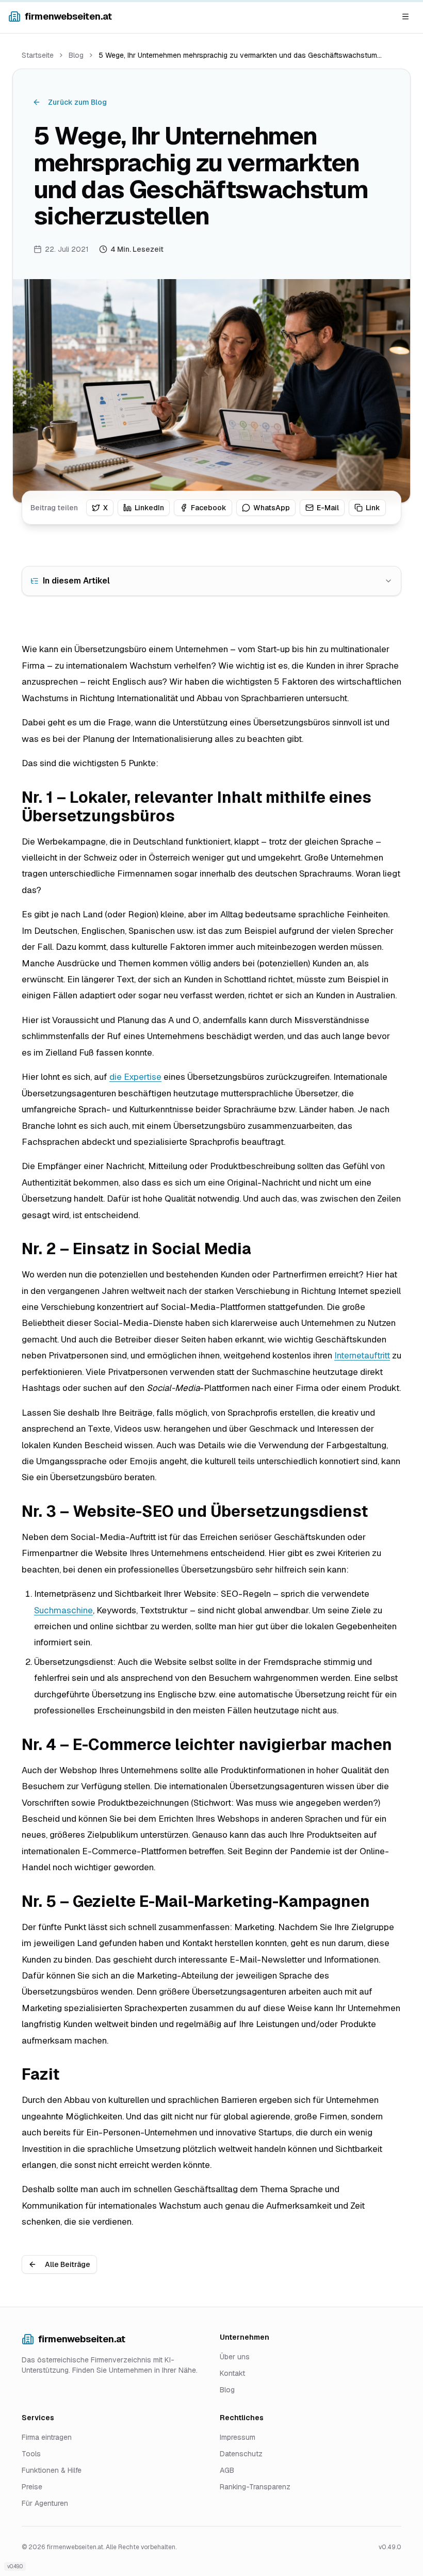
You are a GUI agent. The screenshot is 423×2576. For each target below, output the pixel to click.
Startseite (38, 55)
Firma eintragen (47, 2437)
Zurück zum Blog (77, 102)
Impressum (238, 2437)
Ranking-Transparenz (255, 2487)
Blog (76, 55)
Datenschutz (241, 2454)
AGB (227, 2470)
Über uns (235, 2357)
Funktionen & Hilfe (52, 2470)
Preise (32, 2487)
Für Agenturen (45, 2503)
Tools (31, 2454)
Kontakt (232, 2373)
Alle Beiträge (68, 2264)
